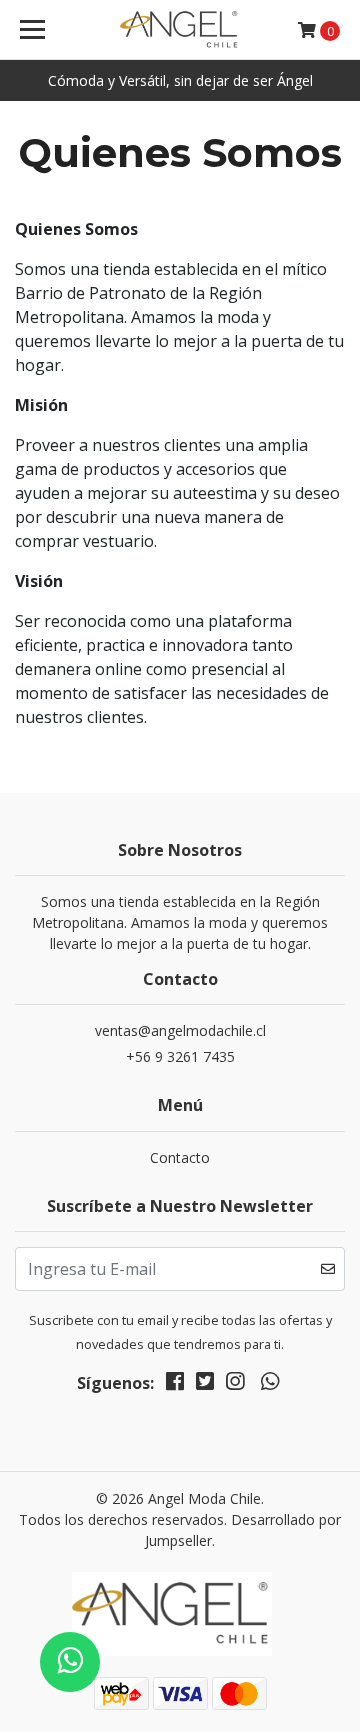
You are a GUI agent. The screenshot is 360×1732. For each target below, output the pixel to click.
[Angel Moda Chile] (180, 30)
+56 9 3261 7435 (180, 1056)
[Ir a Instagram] (235, 1385)
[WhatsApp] (269, 1385)
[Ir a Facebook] (175, 1385)
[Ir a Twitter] (205, 1385)
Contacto (180, 1157)
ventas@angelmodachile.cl (180, 1030)
